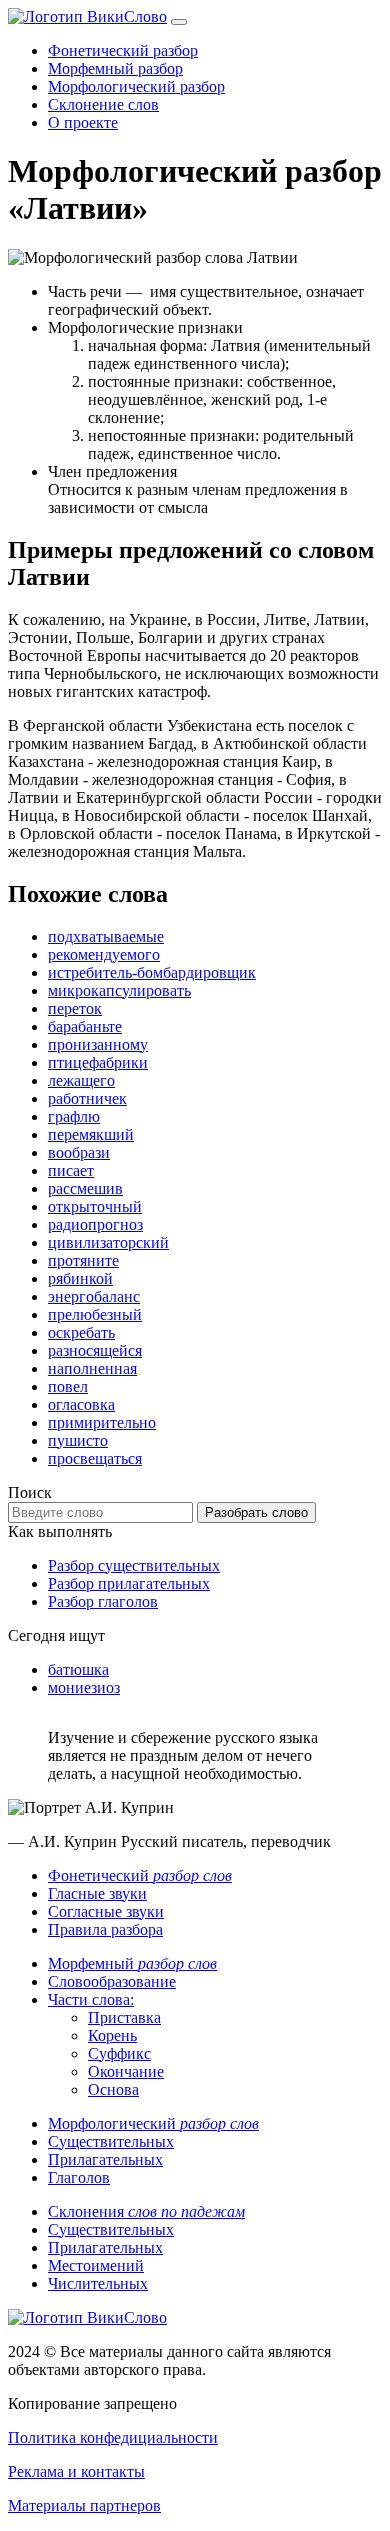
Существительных (111, 2141)
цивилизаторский (108, 1242)
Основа (113, 2089)
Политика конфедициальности (113, 2437)
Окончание (126, 2071)
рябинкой (80, 1278)
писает (71, 1170)
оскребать (81, 1332)
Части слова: (91, 1999)
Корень (112, 2035)
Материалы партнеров (84, 2505)
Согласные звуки (106, 1911)
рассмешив (85, 1188)
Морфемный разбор (115, 68)
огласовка (81, 1404)
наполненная (92, 1368)
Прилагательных (105, 2159)
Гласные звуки (97, 1893)
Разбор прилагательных (129, 1583)
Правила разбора (105, 1929)
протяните (83, 1260)
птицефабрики (98, 1062)
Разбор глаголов (103, 1601)
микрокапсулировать (119, 990)
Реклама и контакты (76, 2471)
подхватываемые (106, 936)
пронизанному (98, 1044)
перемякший (91, 1134)
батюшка (78, 1669)
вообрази (79, 1152)
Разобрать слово (256, 1512)
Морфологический (153, 2123)
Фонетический (140, 1875)
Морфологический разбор (136, 86)
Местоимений (96, 2265)
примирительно (102, 1422)
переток (75, 1008)
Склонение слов (103, 104)
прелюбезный (95, 1314)
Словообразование (112, 1981)
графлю (74, 1116)
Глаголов (79, 2177)
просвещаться (95, 1458)
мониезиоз (84, 1687)
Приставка (124, 2017)
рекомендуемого (104, 954)
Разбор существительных (134, 1565)
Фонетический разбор (123, 50)
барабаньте (85, 1026)
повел (68, 1386)
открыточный (95, 1206)
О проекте (83, 122)
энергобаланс (94, 1296)
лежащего (81, 1080)
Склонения (146, 2211)
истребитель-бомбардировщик (152, 972)
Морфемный (132, 1963)
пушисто (78, 1440)
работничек (87, 1098)
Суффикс (119, 2053)
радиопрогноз (95, 1224)
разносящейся (95, 1350)
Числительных (98, 2283)
